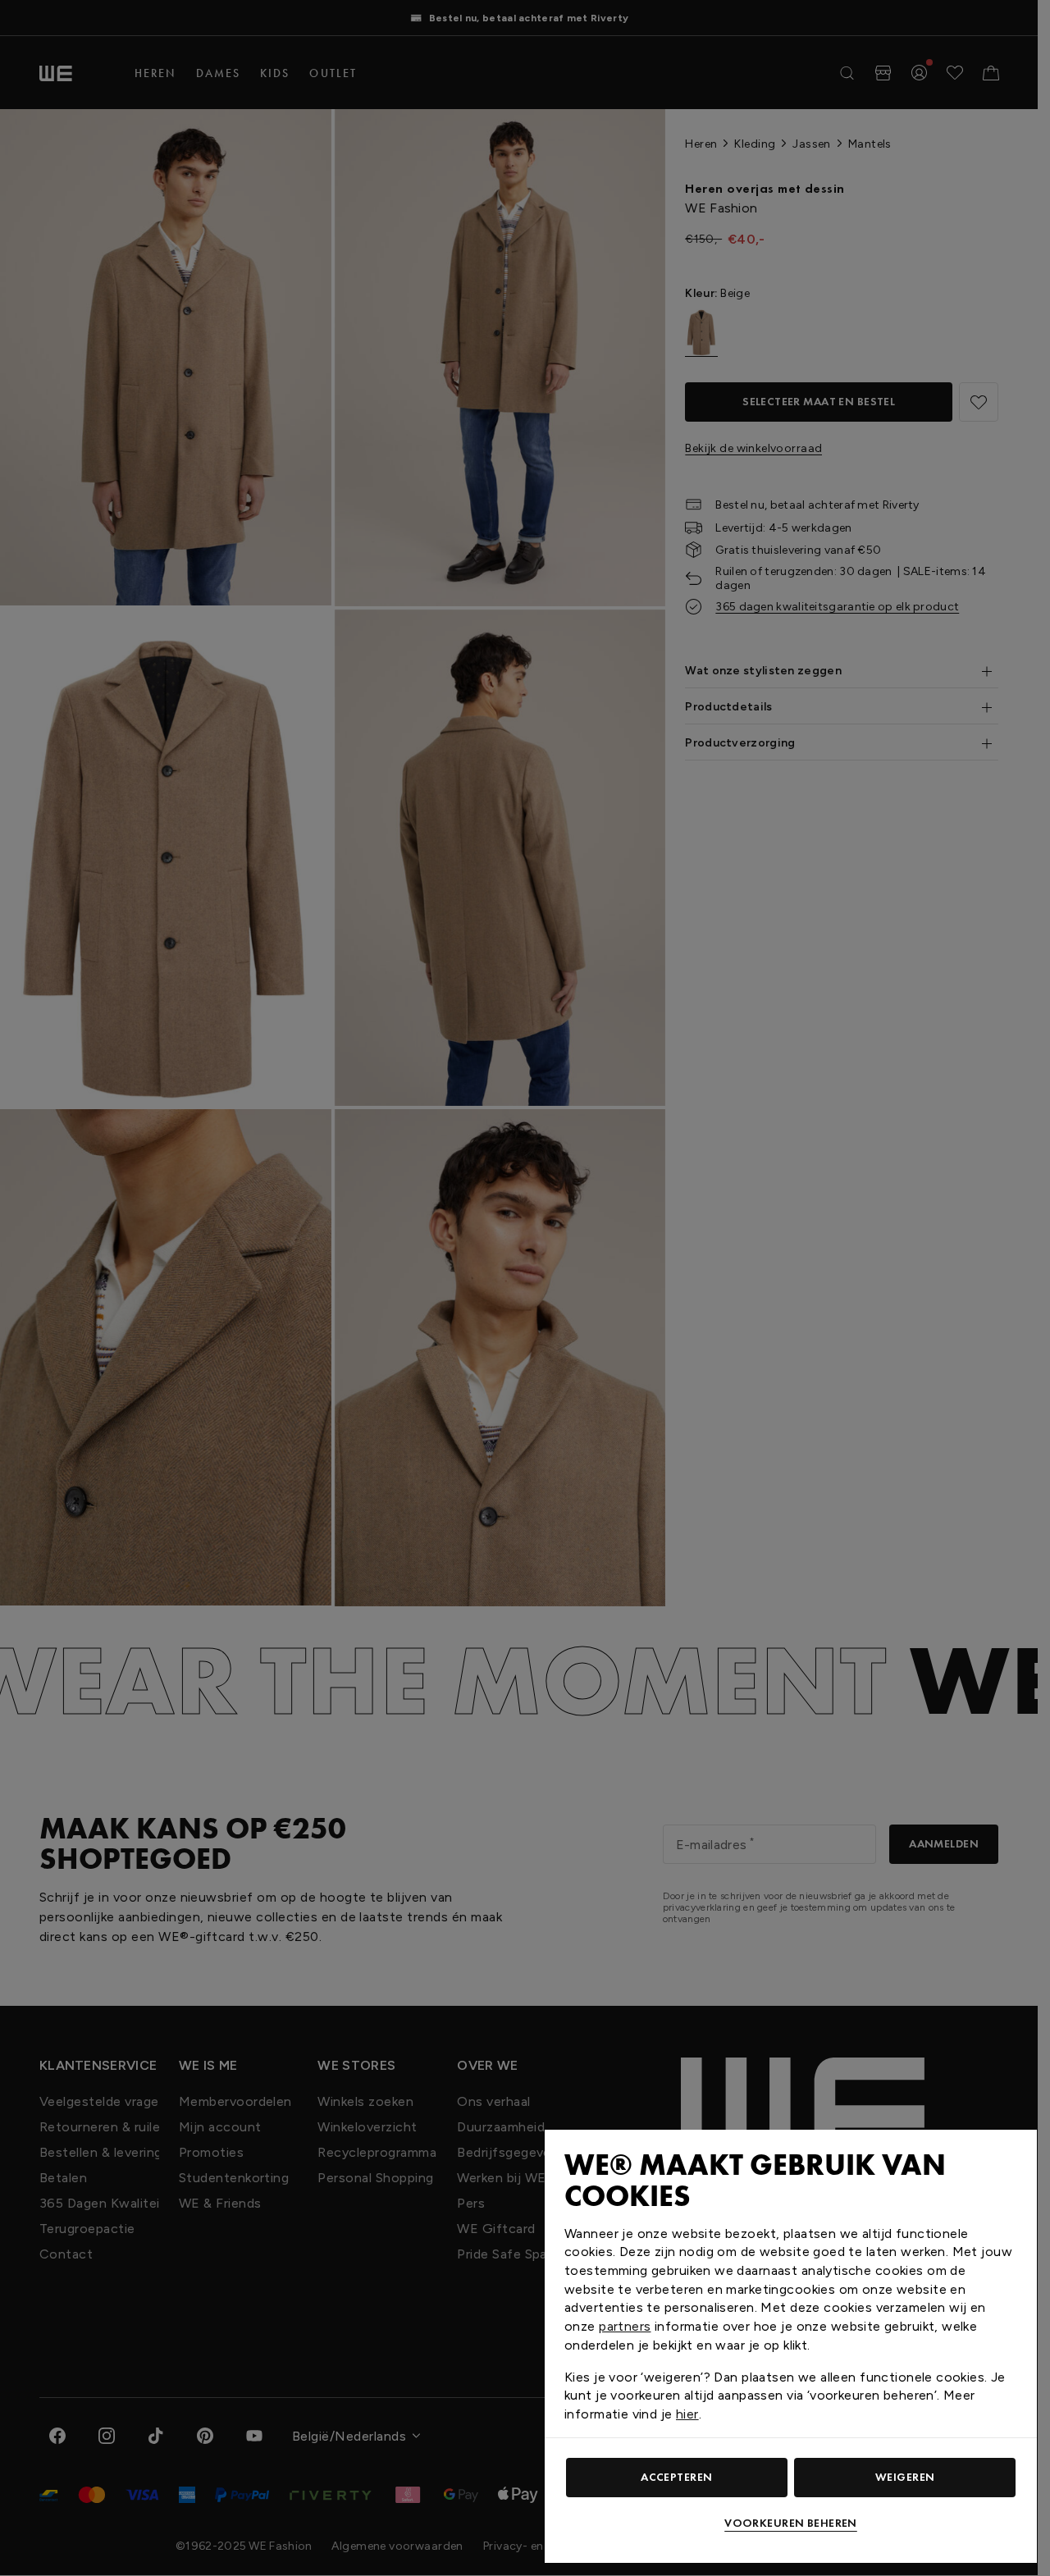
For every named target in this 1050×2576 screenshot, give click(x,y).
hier (687, 2414)
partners (625, 2326)
